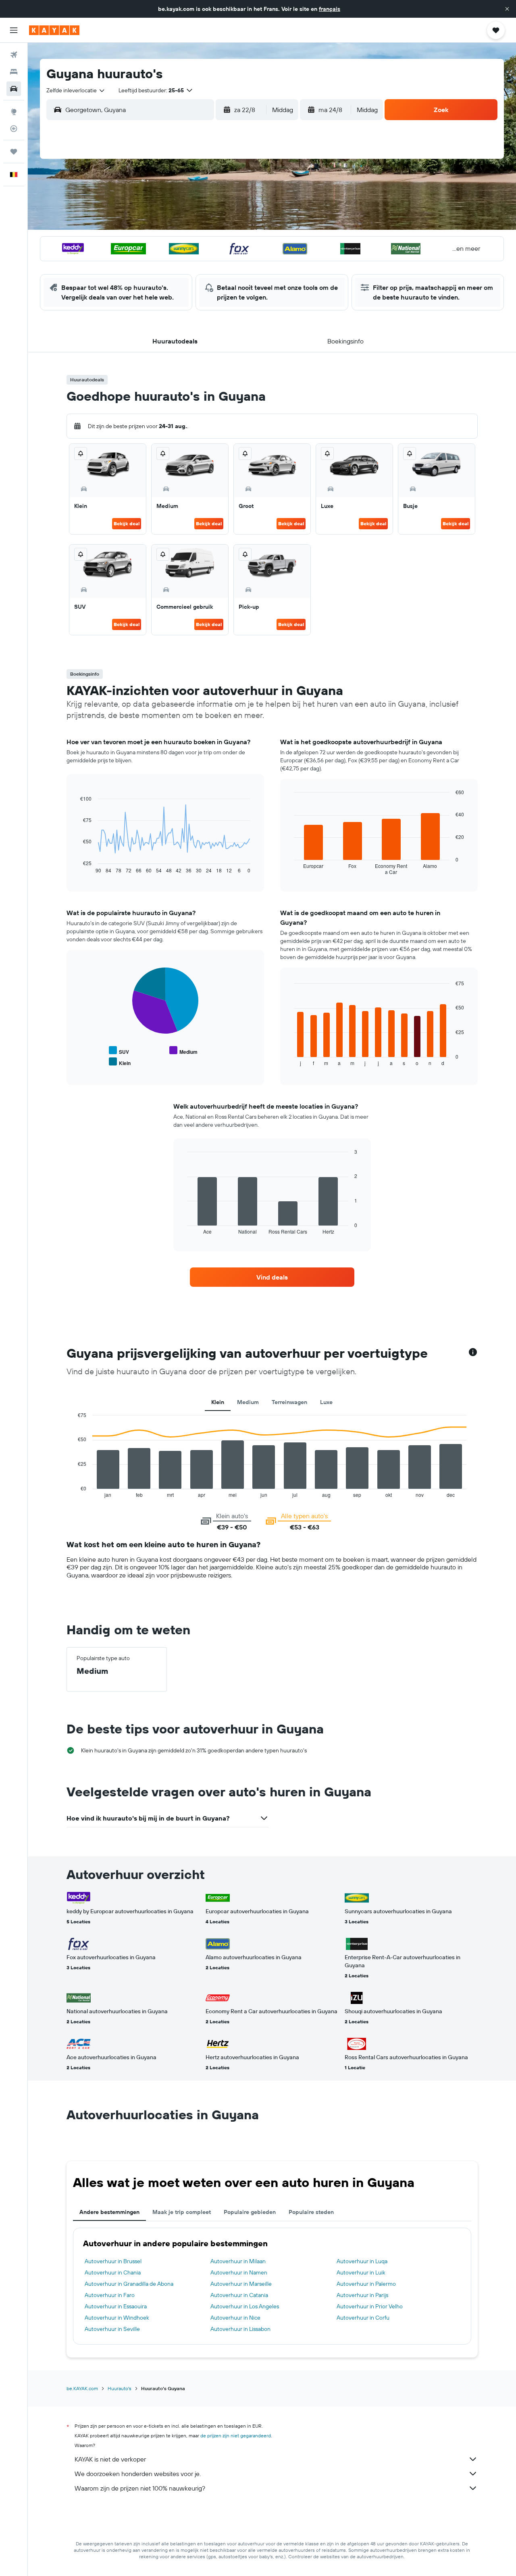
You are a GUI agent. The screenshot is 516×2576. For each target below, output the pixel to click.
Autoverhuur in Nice (235, 2318)
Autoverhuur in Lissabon (240, 2329)
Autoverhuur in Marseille (241, 2284)
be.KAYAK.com (82, 2388)
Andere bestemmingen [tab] (109, 2212)
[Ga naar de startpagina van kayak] (54, 30)
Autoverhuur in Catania (239, 2295)
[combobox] (76, 90)
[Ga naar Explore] (14, 112)
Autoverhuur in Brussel (113, 2261)
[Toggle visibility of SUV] (119, 1051)
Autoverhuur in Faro (110, 2295)
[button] (507, 9)
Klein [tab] (218, 1402)
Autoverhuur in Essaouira (116, 2306)
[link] (272, 1277)
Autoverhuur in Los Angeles (245, 2306)
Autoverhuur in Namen (239, 2272)
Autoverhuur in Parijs (362, 2295)
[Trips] (14, 152)
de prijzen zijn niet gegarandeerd (236, 2436)
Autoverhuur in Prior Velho (370, 2306)
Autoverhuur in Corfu (363, 2318)
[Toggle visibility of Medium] (183, 1051)
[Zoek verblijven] (14, 72)
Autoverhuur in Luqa (362, 2261)
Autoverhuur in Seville (112, 2329)
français (330, 9)
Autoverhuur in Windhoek (117, 2318)
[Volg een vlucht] (14, 129)
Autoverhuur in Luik (361, 2272)
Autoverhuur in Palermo (366, 2284)
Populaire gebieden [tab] (250, 2212)
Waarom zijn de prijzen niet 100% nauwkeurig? (140, 2488)
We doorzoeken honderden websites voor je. (138, 2474)
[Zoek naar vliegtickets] (14, 55)
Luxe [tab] (326, 1402)
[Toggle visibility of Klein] (120, 1062)
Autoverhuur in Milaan (238, 2261)
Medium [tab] (248, 1402)
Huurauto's (120, 2388)
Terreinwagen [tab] (289, 1402)
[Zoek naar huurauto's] (14, 89)
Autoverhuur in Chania (113, 2272)
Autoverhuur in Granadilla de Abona (129, 2284)
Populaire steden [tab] (311, 2212)
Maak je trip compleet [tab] (182, 2212)
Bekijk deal (127, 523)
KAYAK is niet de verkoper (110, 2459)
